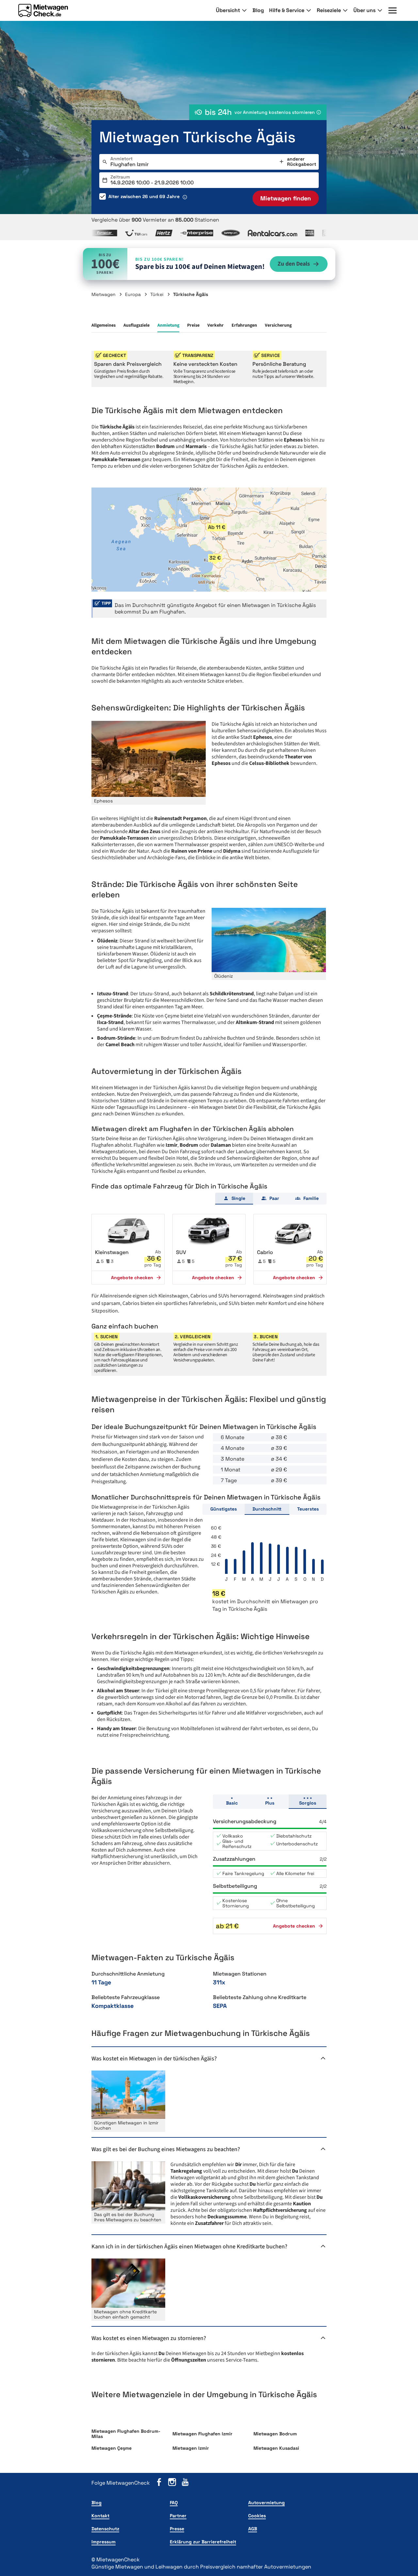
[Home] (43, 10)
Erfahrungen (244, 325)
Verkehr (216, 325)
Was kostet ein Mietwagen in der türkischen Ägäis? (154, 2059)
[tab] (234, 1199)
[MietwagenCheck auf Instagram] (172, 2483)
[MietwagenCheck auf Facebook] (159, 2483)
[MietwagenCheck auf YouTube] (185, 2483)
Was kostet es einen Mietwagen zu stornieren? (149, 2338)
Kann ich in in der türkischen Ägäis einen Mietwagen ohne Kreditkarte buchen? (190, 2247)
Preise (193, 325)
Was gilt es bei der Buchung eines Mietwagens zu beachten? (166, 2149)
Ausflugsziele (137, 325)
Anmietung (168, 325)
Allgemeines (104, 325)
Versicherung (278, 325)
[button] (217, 527)
